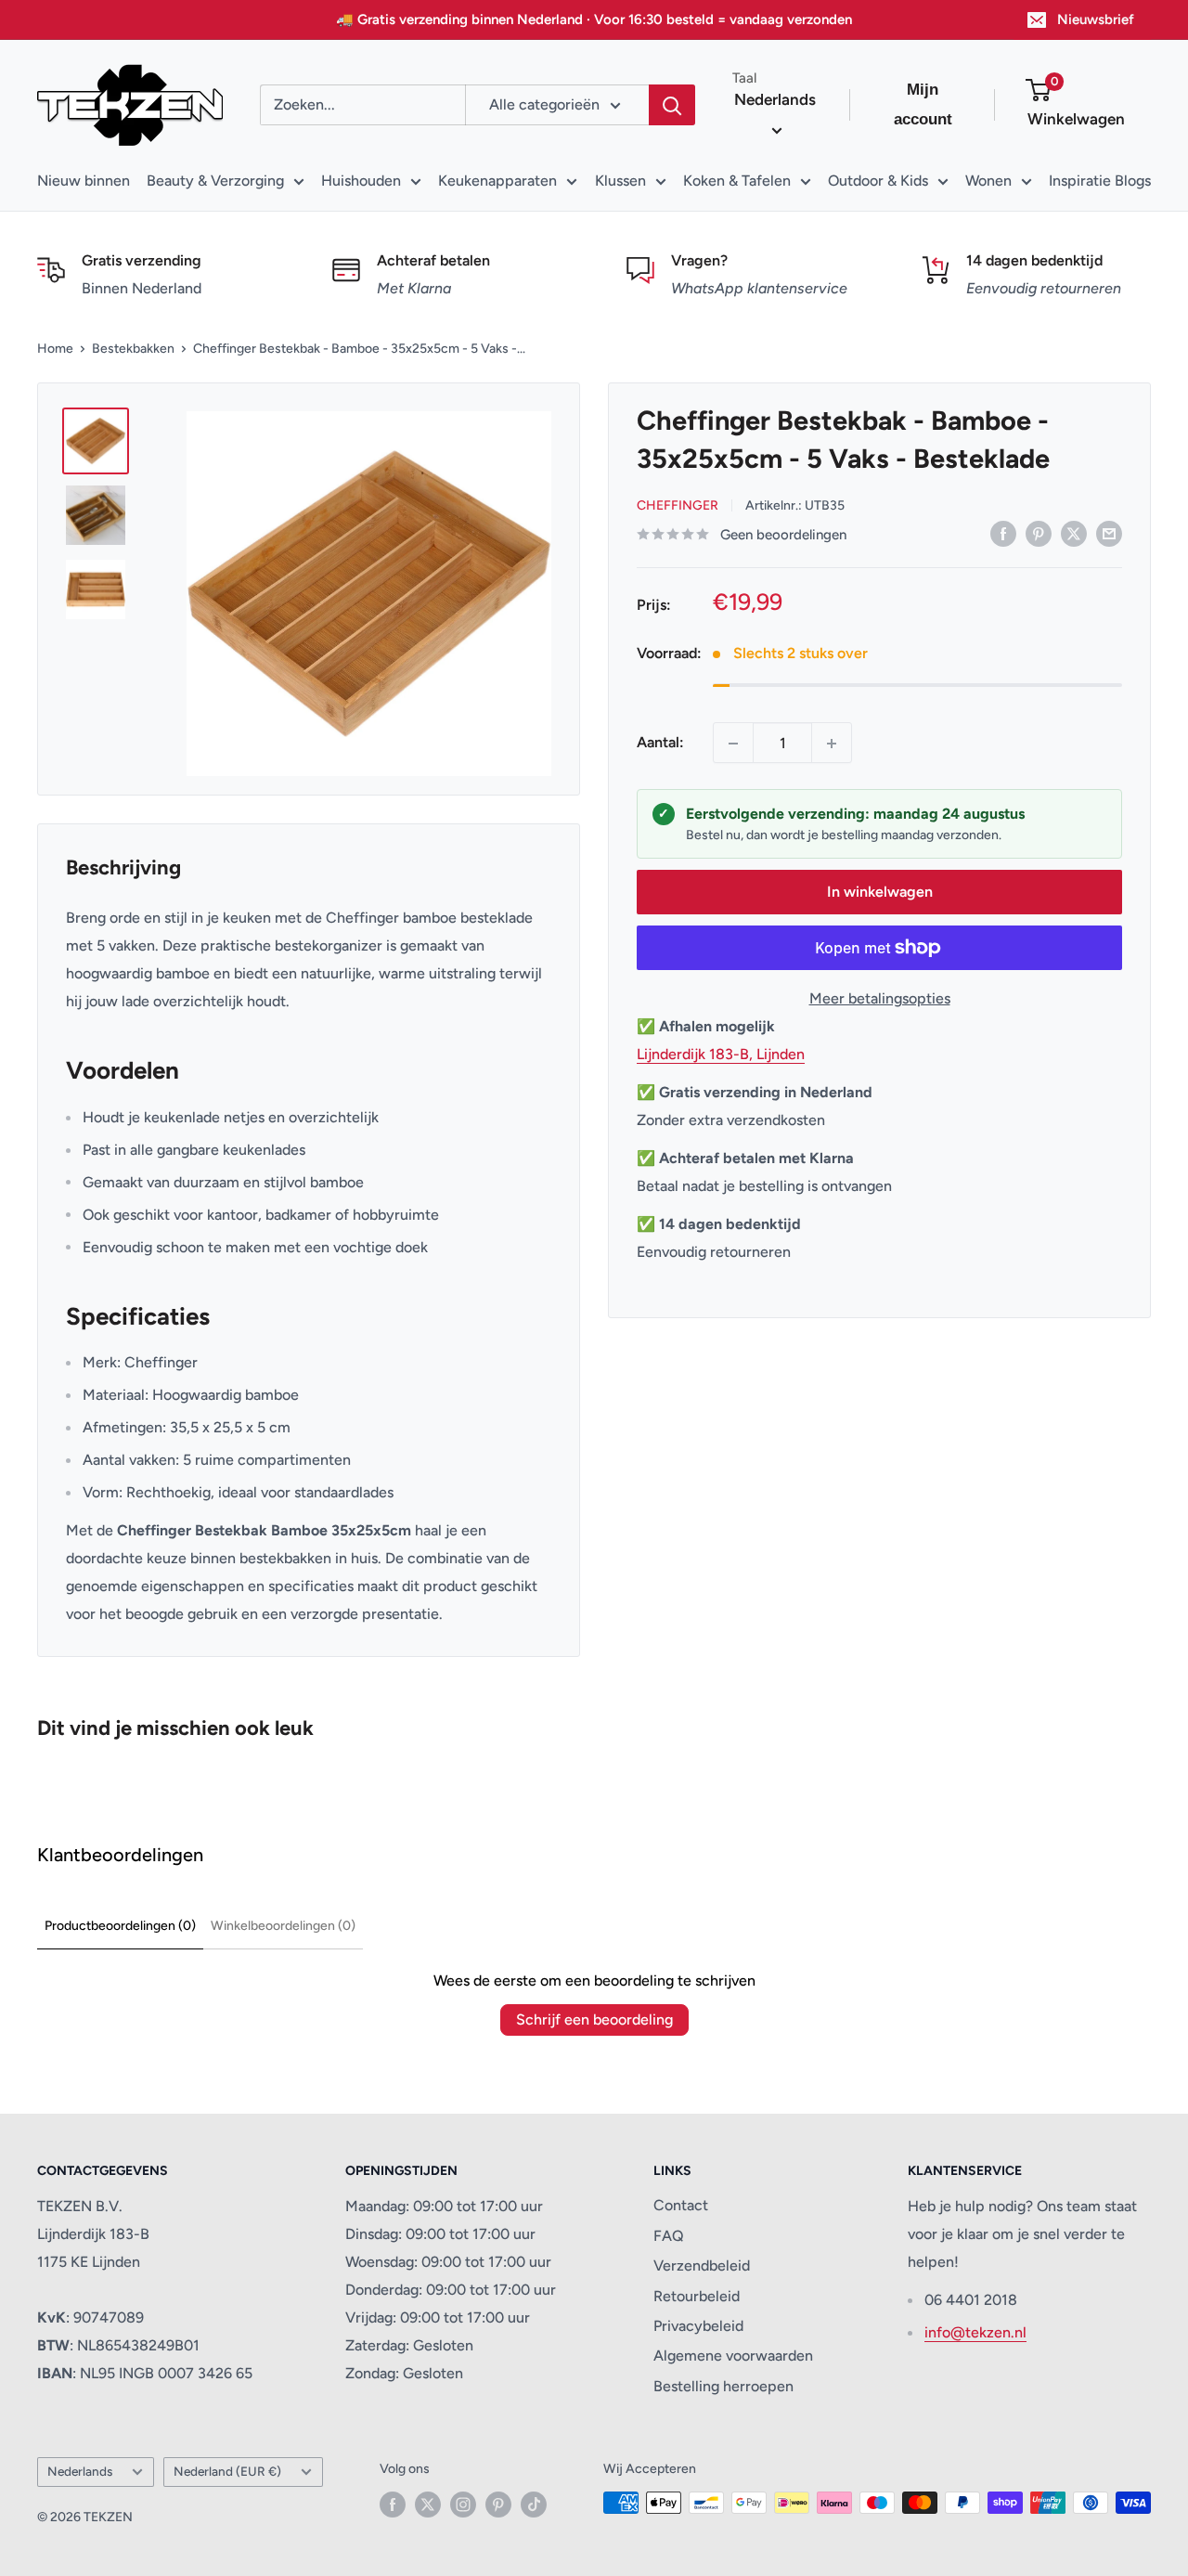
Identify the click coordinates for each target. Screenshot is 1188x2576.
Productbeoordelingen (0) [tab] (120, 1926)
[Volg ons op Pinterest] (498, 2505)
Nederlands (80, 2471)
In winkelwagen (880, 892)
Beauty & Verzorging (215, 181)
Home (55, 349)
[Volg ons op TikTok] (534, 2505)
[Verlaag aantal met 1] (733, 744)
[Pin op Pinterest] (1039, 533)
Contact (681, 2205)
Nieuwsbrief (1096, 19)
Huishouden (361, 181)
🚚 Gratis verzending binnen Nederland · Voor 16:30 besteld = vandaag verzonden (594, 19)
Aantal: (660, 743)
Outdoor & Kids (878, 181)
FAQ (669, 2236)
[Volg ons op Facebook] (393, 2505)
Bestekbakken (133, 349)
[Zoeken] (672, 105)
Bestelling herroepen (723, 2386)
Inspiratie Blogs (1100, 181)
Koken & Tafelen (737, 181)
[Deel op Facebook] (1003, 533)
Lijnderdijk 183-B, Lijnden (721, 1054)
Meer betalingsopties (880, 998)
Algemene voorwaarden (733, 2356)
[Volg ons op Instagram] (463, 2505)
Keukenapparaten (497, 181)
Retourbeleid (697, 2296)
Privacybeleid (698, 2326)
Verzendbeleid (702, 2265)
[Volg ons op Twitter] (428, 2505)
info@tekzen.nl (975, 2332)
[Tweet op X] (1074, 533)
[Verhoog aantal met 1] (832, 744)
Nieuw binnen (84, 181)
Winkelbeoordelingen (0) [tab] (283, 1926)
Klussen (620, 181)
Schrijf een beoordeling (594, 2019)
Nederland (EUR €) (227, 2471)
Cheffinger (678, 505)
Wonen (988, 181)
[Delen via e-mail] (1109, 533)
